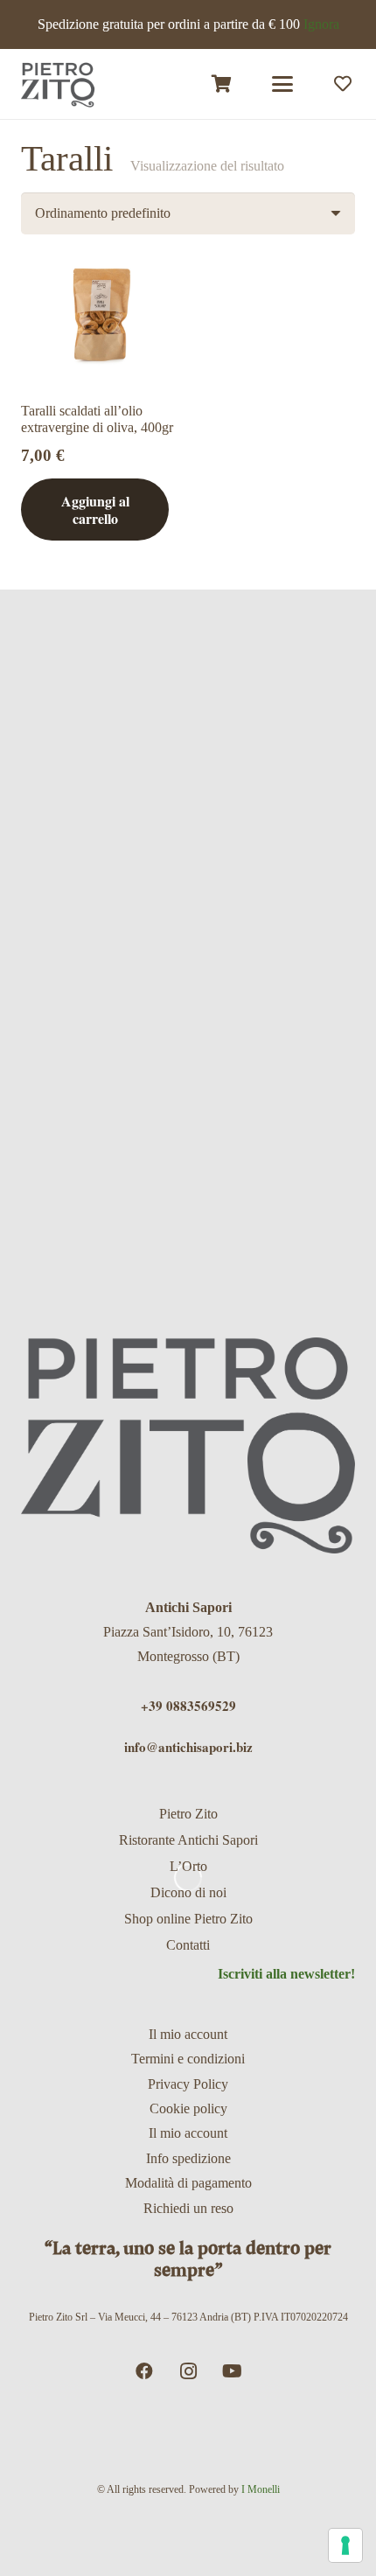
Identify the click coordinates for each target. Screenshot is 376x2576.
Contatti (188, 1945)
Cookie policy (188, 2108)
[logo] (58, 84)
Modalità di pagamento (188, 2183)
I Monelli (261, 2489)
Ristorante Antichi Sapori (188, 1840)
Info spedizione (188, 2158)
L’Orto (188, 1866)
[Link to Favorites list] (343, 84)
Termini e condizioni (188, 2059)
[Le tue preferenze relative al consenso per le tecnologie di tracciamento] (345, 2545)
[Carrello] (222, 84)
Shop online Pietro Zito (188, 1919)
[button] (282, 84)
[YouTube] (232, 2371)
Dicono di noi (188, 1892)
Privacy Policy (188, 2084)
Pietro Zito (188, 1814)
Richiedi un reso (188, 2208)
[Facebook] (144, 2371)
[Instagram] (188, 2371)
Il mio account (188, 2034)
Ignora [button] (321, 24)
